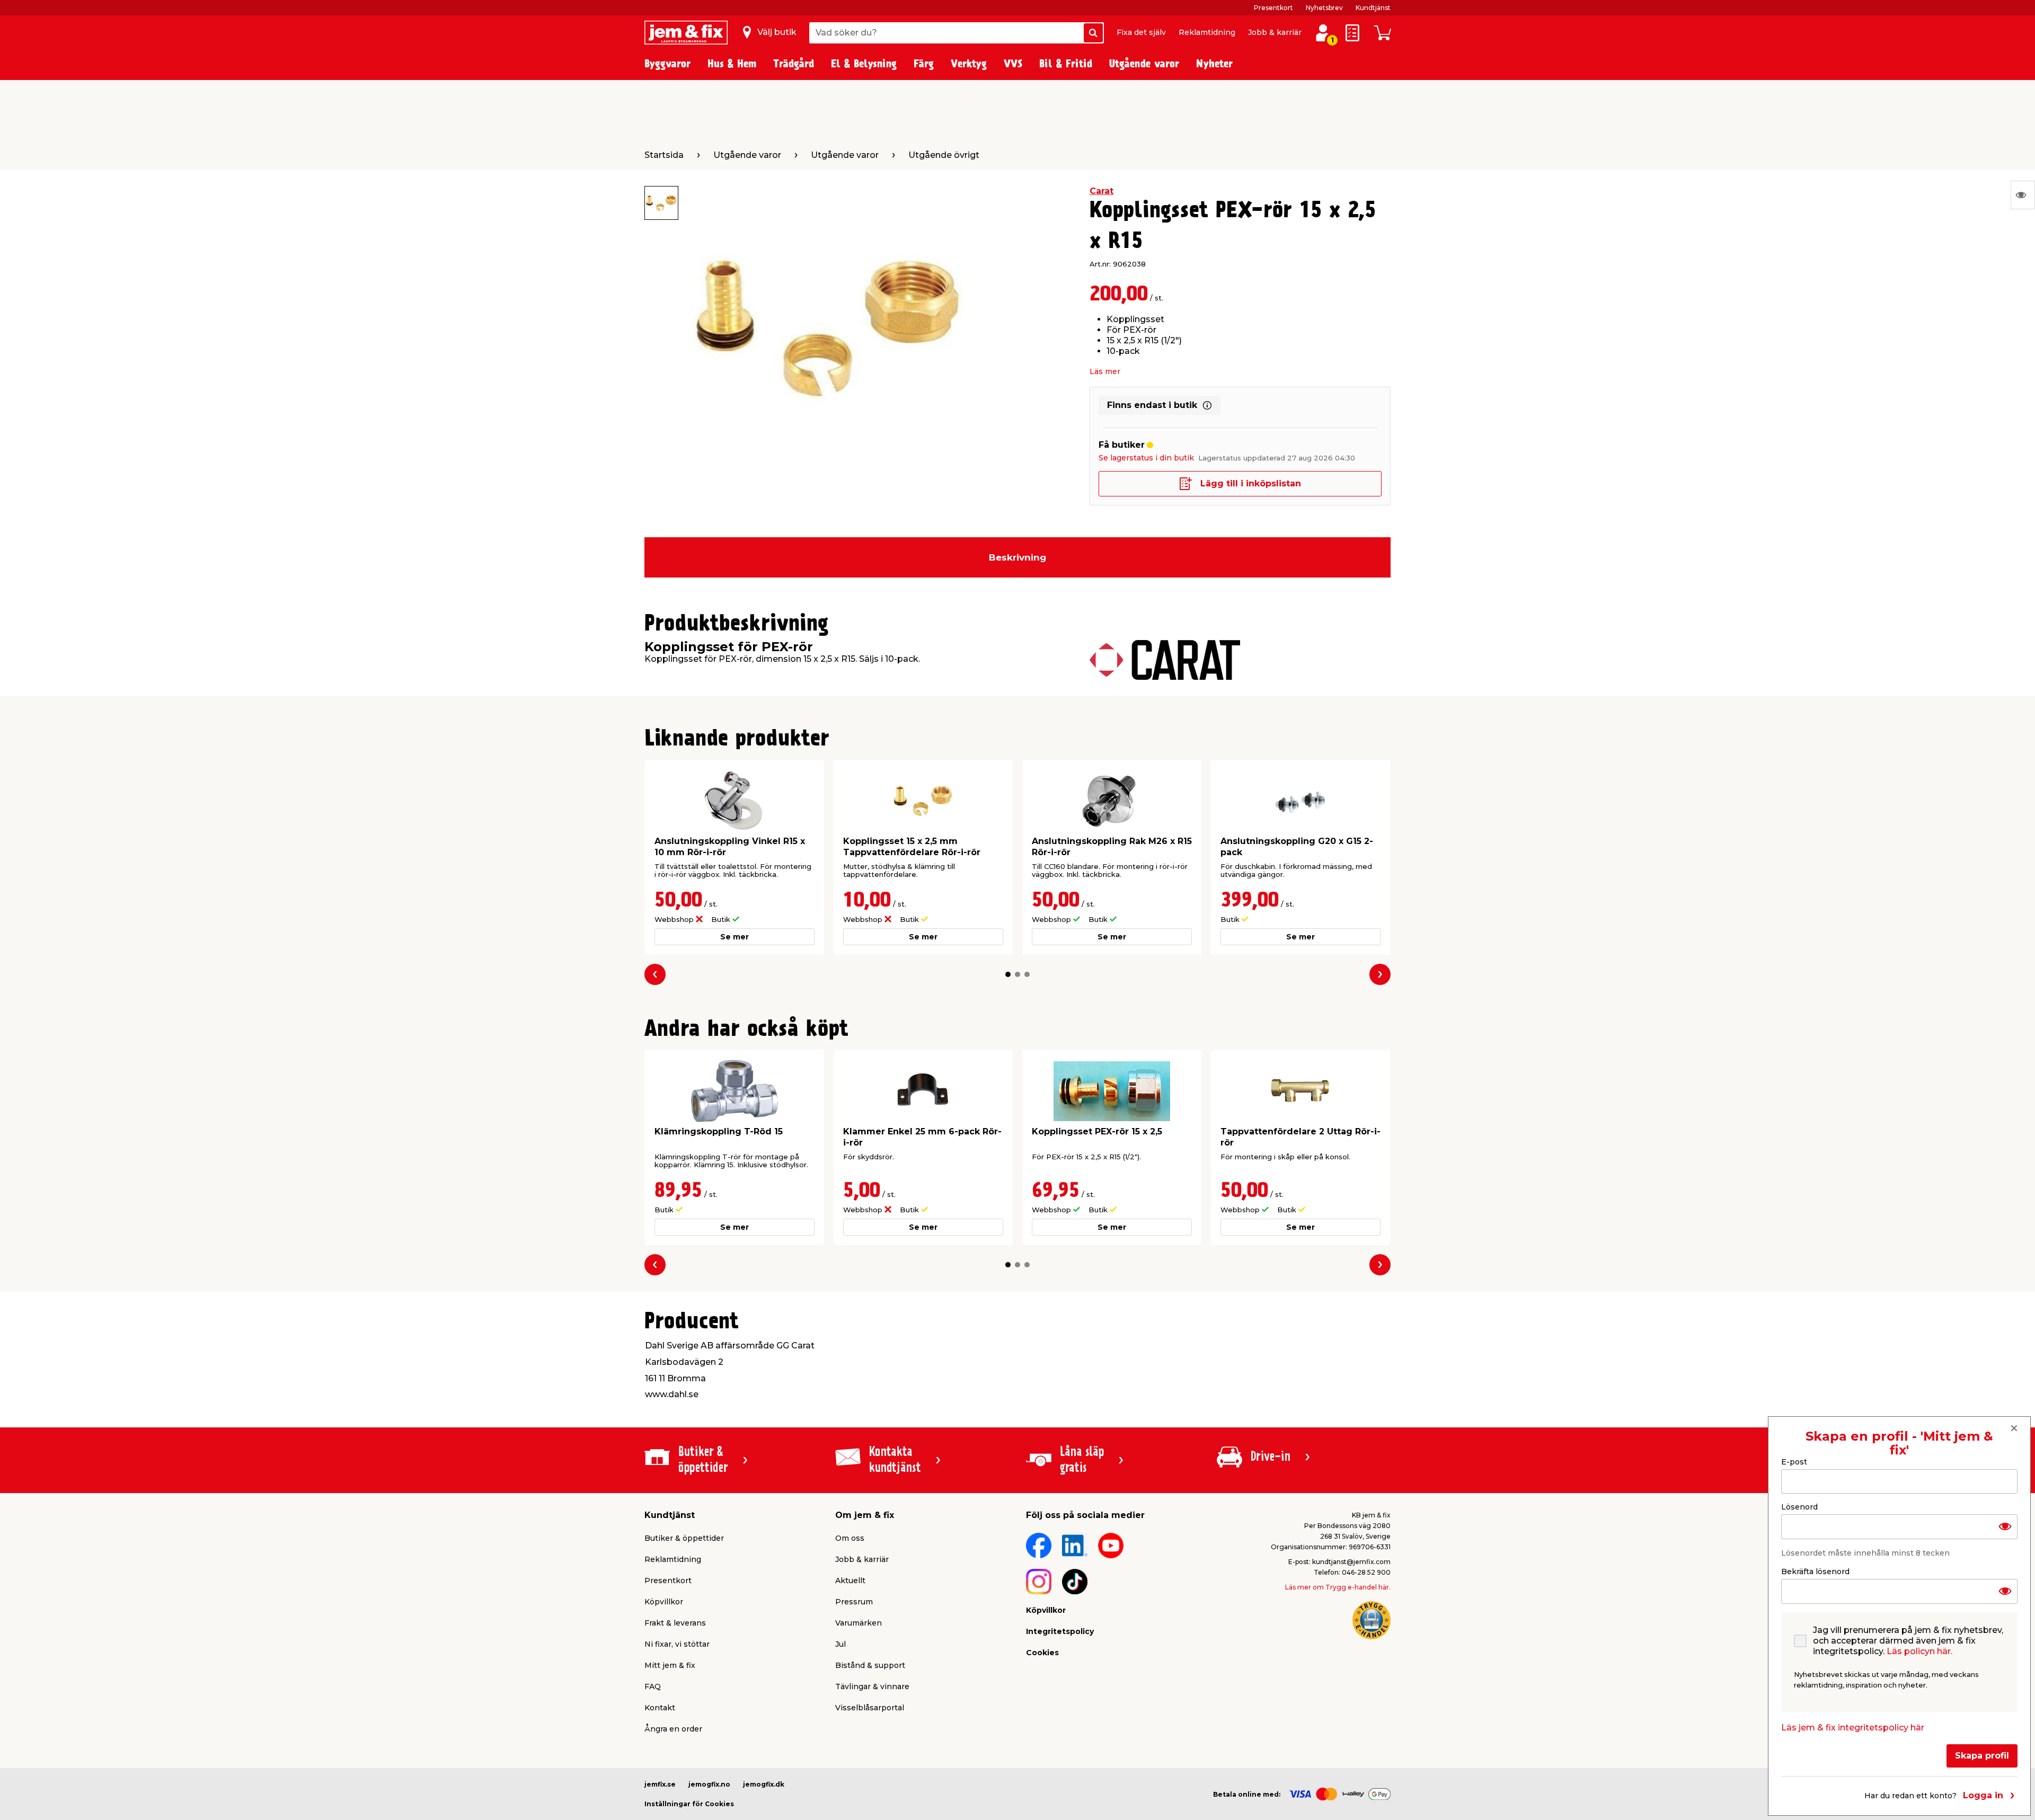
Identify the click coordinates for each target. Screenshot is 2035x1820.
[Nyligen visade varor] (2023, 195)
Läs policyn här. (1919, 1651)
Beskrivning (1017, 557)
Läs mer (1105, 371)
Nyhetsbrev (1324, 8)
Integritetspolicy (1060, 1631)
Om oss (850, 1538)
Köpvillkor (664, 1602)
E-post (1794, 1462)
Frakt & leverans (675, 1623)
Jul (840, 1644)
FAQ (653, 1686)
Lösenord (1799, 1507)
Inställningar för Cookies (689, 1804)
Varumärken (859, 1623)
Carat (1101, 191)
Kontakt (660, 1708)
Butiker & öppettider (684, 1538)
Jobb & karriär (1275, 32)
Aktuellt (850, 1581)
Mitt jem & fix (670, 1665)
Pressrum (854, 1602)
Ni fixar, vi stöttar (677, 1644)
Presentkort (1273, 8)
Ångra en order (673, 1729)
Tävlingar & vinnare (872, 1686)
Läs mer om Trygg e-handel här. (1338, 1587)
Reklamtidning (1207, 32)
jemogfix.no (709, 1784)
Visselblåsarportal (870, 1708)
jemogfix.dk (764, 1784)
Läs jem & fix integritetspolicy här (1853, 1728)
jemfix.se (660, 1784)
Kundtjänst (1373, 8)
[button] (1008, 974)
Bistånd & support (870, 1665)
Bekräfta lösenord (1815, 1572)
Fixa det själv (1141, 32)
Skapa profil (1982, 1756)
